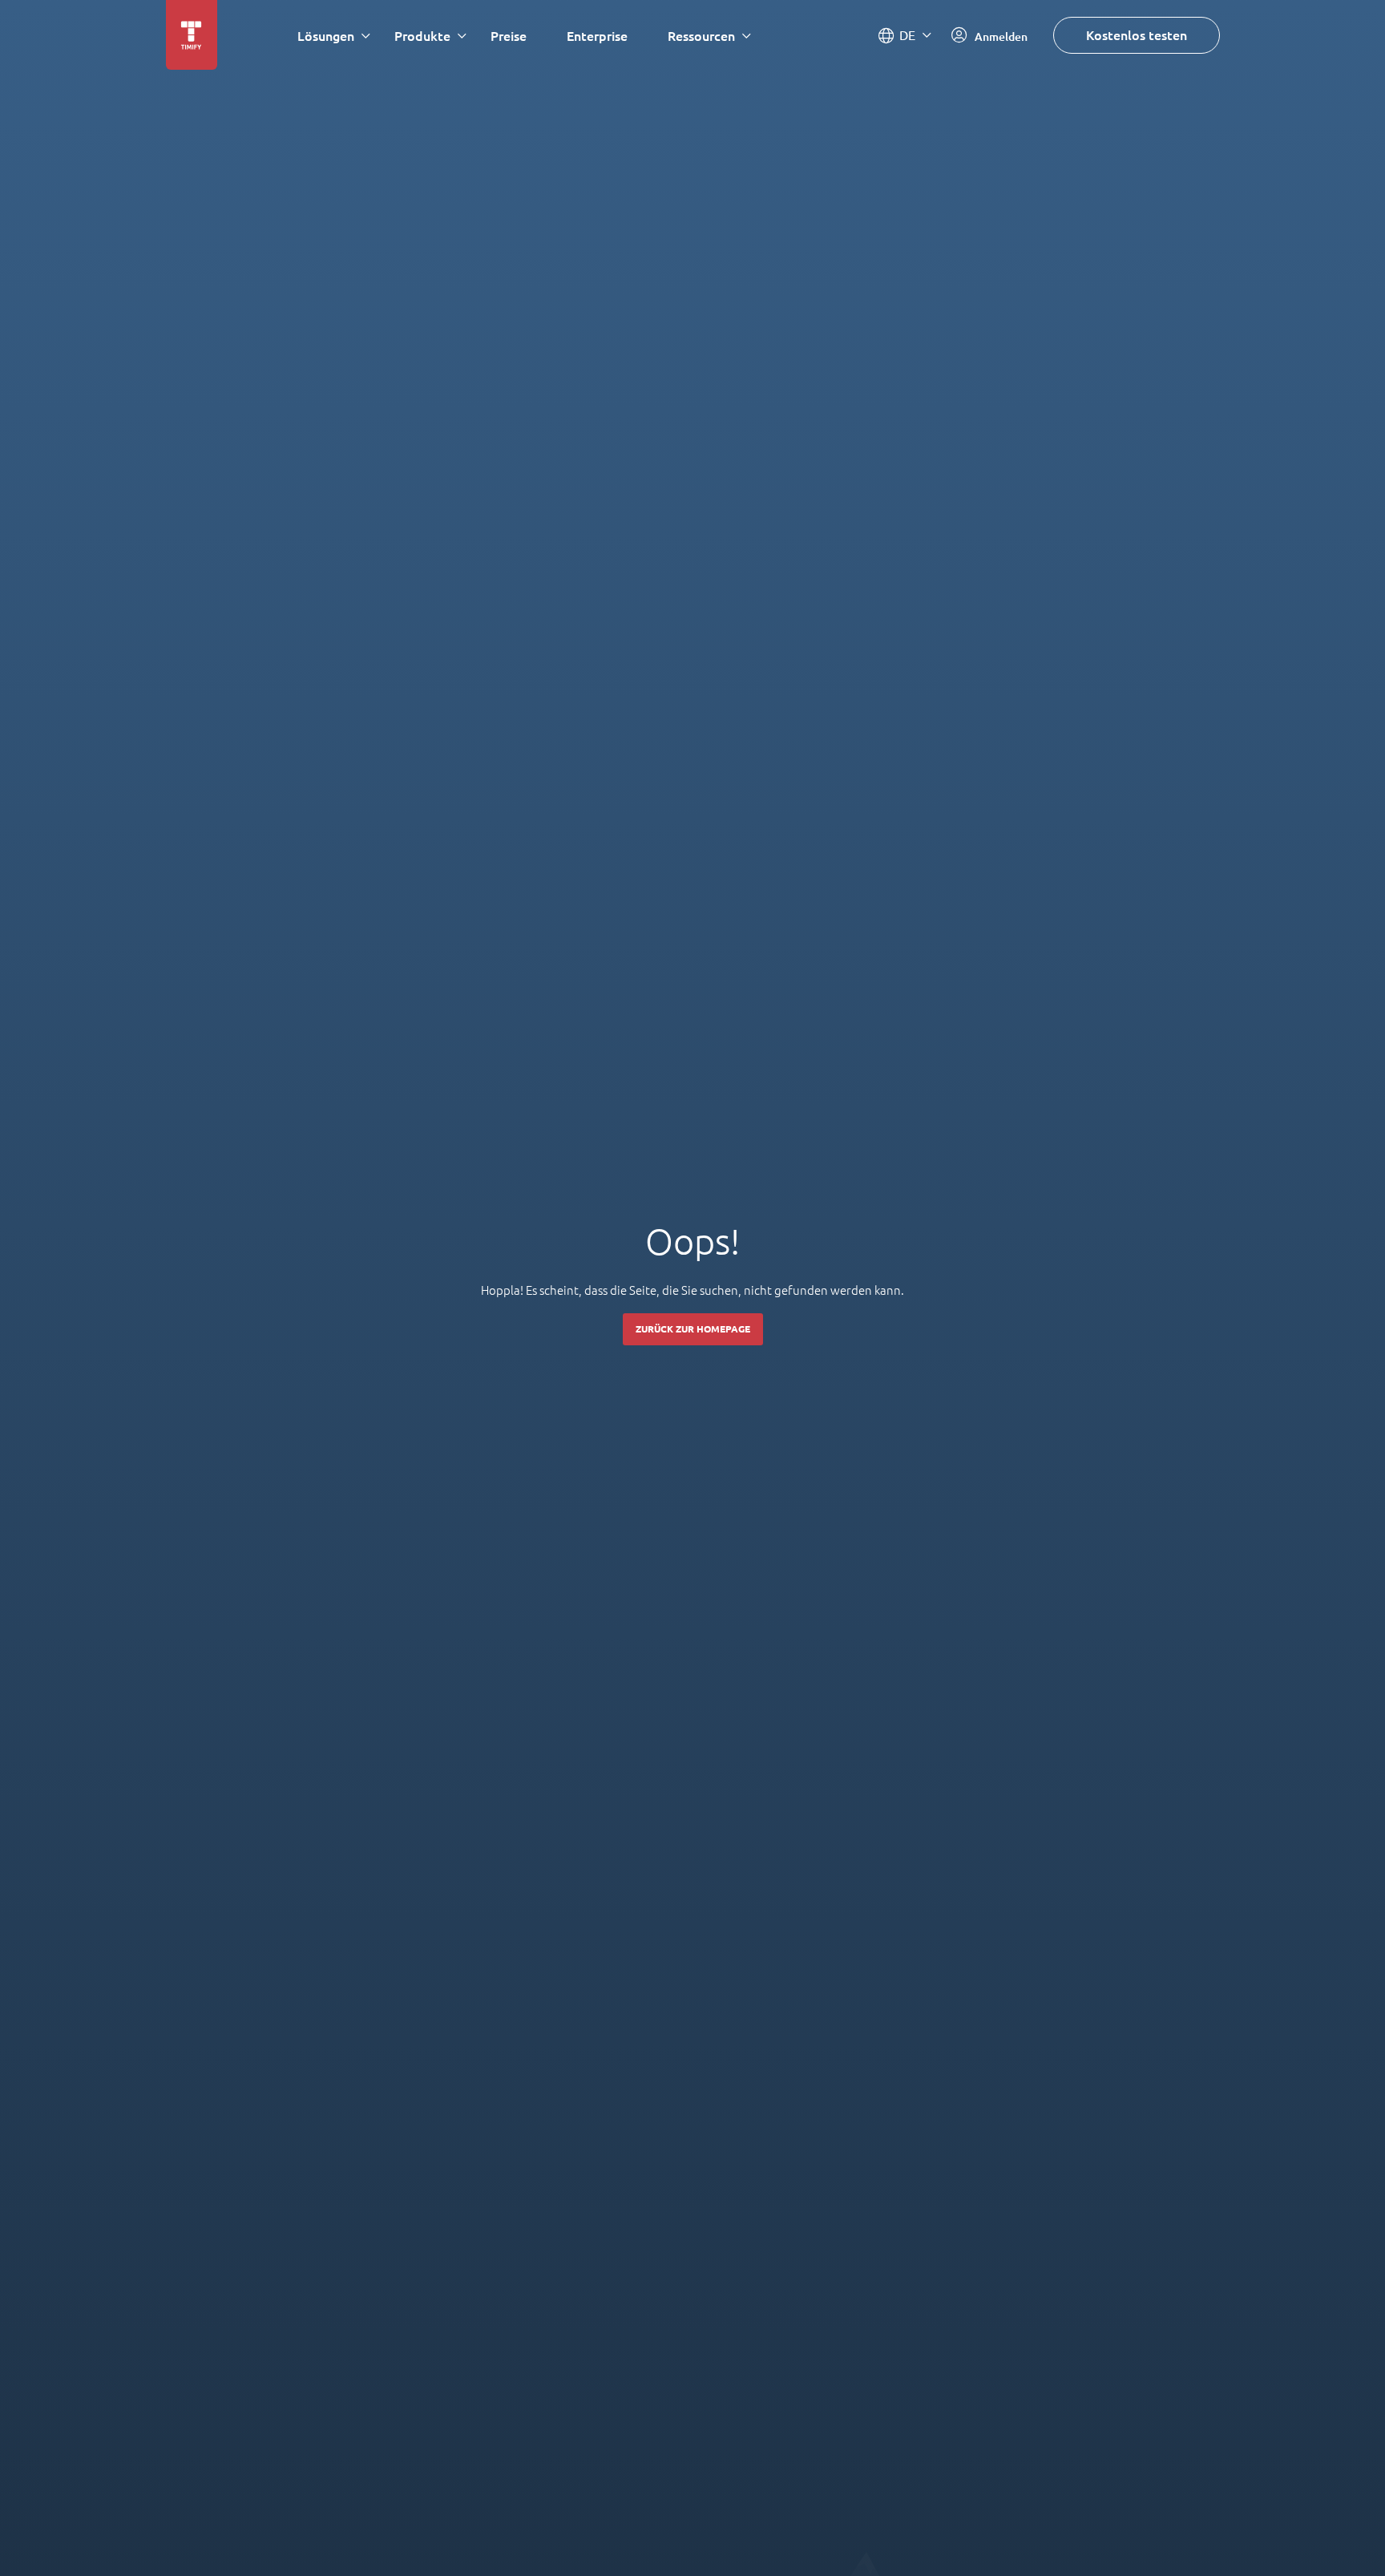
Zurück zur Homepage (693, 1329)
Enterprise (597, 36)
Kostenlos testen (1137, 35)
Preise (509, 36)
